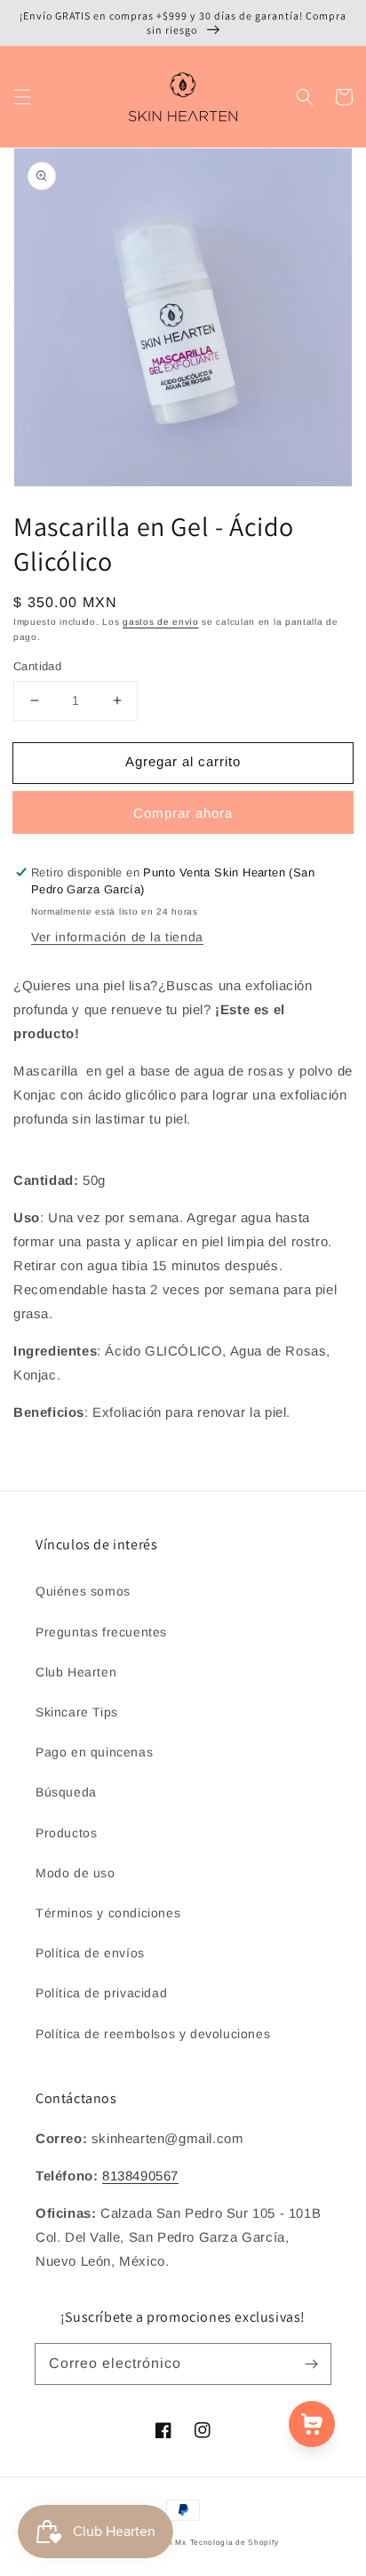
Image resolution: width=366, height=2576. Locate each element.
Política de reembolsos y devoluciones (153, 2034)
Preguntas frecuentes (101, 1632)
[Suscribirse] (311, 2364)
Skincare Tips (77, 1712)
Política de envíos (90, 1953)
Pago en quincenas (94, 1752)
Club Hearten (76, 1672)
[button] (22, 97)
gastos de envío (161, 622)
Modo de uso (76, 1873)
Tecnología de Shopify (235, 2542)
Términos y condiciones (108, 1913)
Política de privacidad (101, 1993)
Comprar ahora (183, 813)
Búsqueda (66, 1792)
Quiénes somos (83, 1591)
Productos (66, 1833)
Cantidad (37, 666)
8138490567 (140, 2176)
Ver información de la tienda (117, 937)
